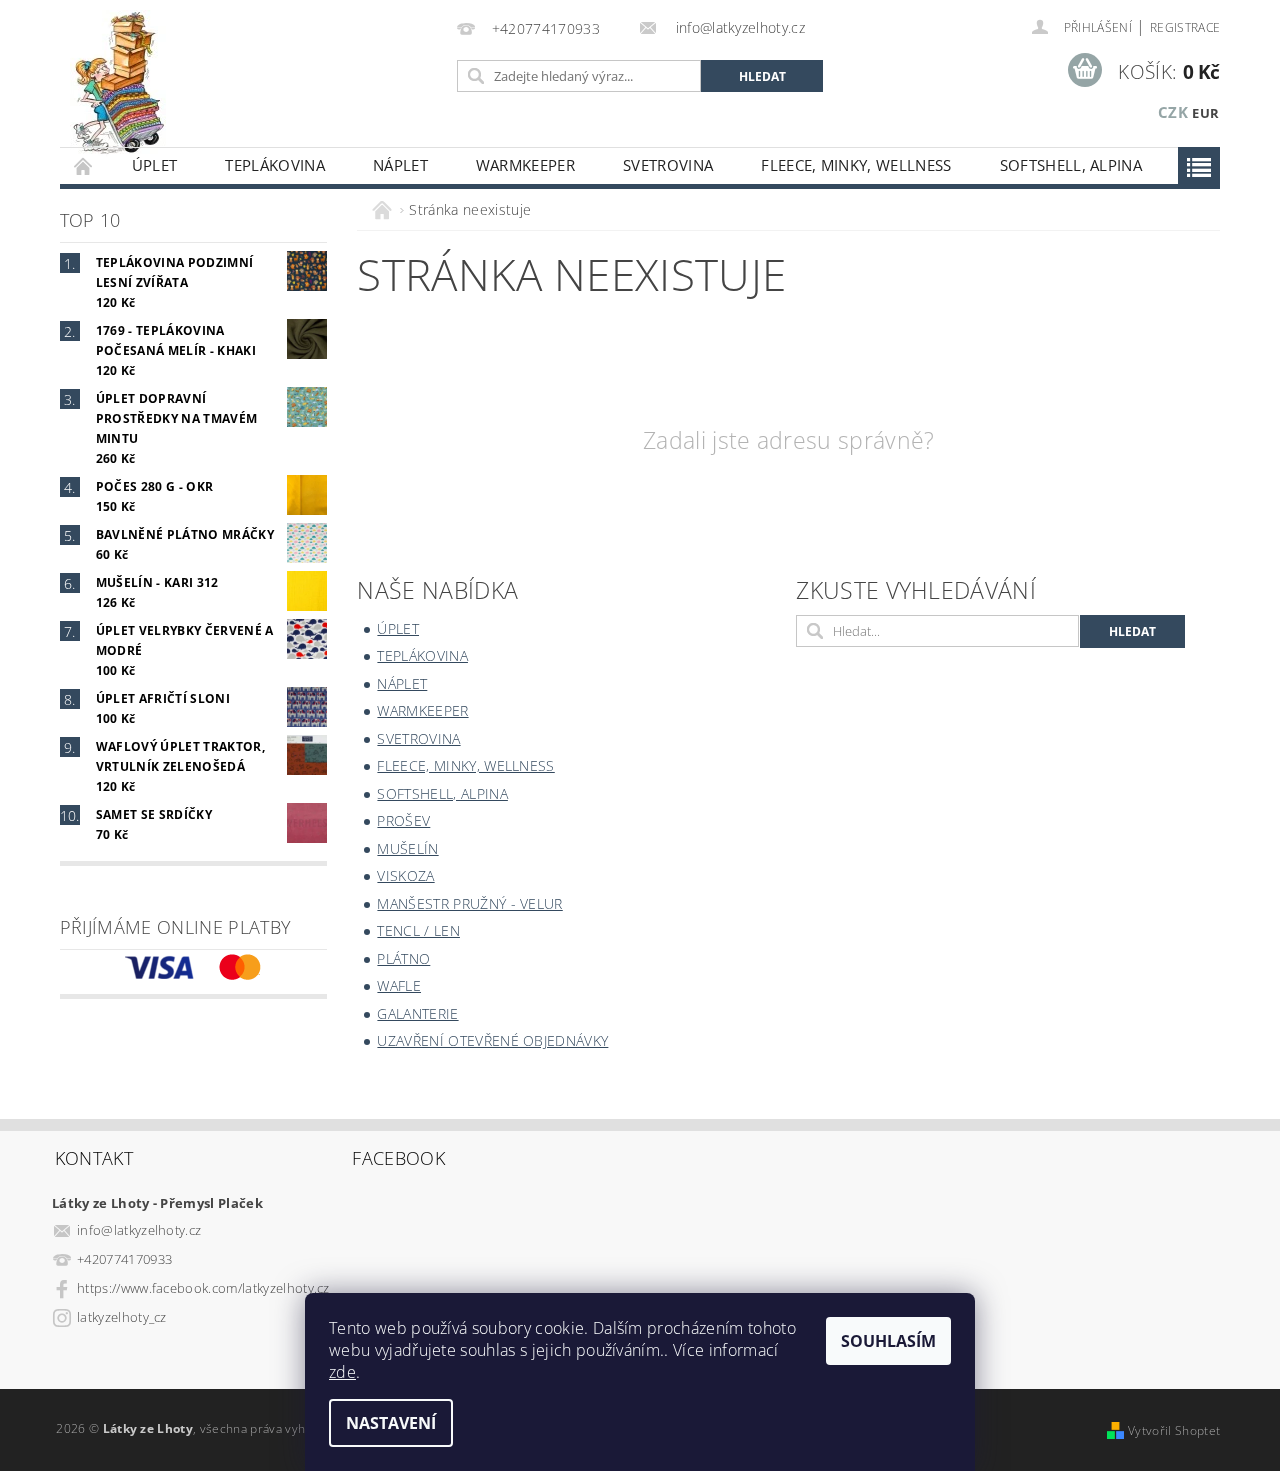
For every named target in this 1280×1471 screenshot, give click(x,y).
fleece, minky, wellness (856, 165)
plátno (403, 958)
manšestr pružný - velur (469, 903)
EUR (1205, 113)
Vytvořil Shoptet (1174, 1430)
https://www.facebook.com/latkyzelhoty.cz (203, 1288)
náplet (400, 165)
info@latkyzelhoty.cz (139, 1230)
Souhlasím (888, 1341)
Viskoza (405, 875)
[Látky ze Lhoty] (118, 83)
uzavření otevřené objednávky (492, 1040)
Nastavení (391, 1423)
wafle (399, 985)
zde (342, 1372)
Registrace (1185, 27)
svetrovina (668, 165)
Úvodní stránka (84, 165)
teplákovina (275, 165)
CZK (1173, 112)
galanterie (417, 1013)
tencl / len (418, 930)
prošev (403, 820)
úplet (155, 165)
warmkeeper (525, 165)
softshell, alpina (1071, 165)
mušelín (407, 848)
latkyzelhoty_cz (122, 1317)
